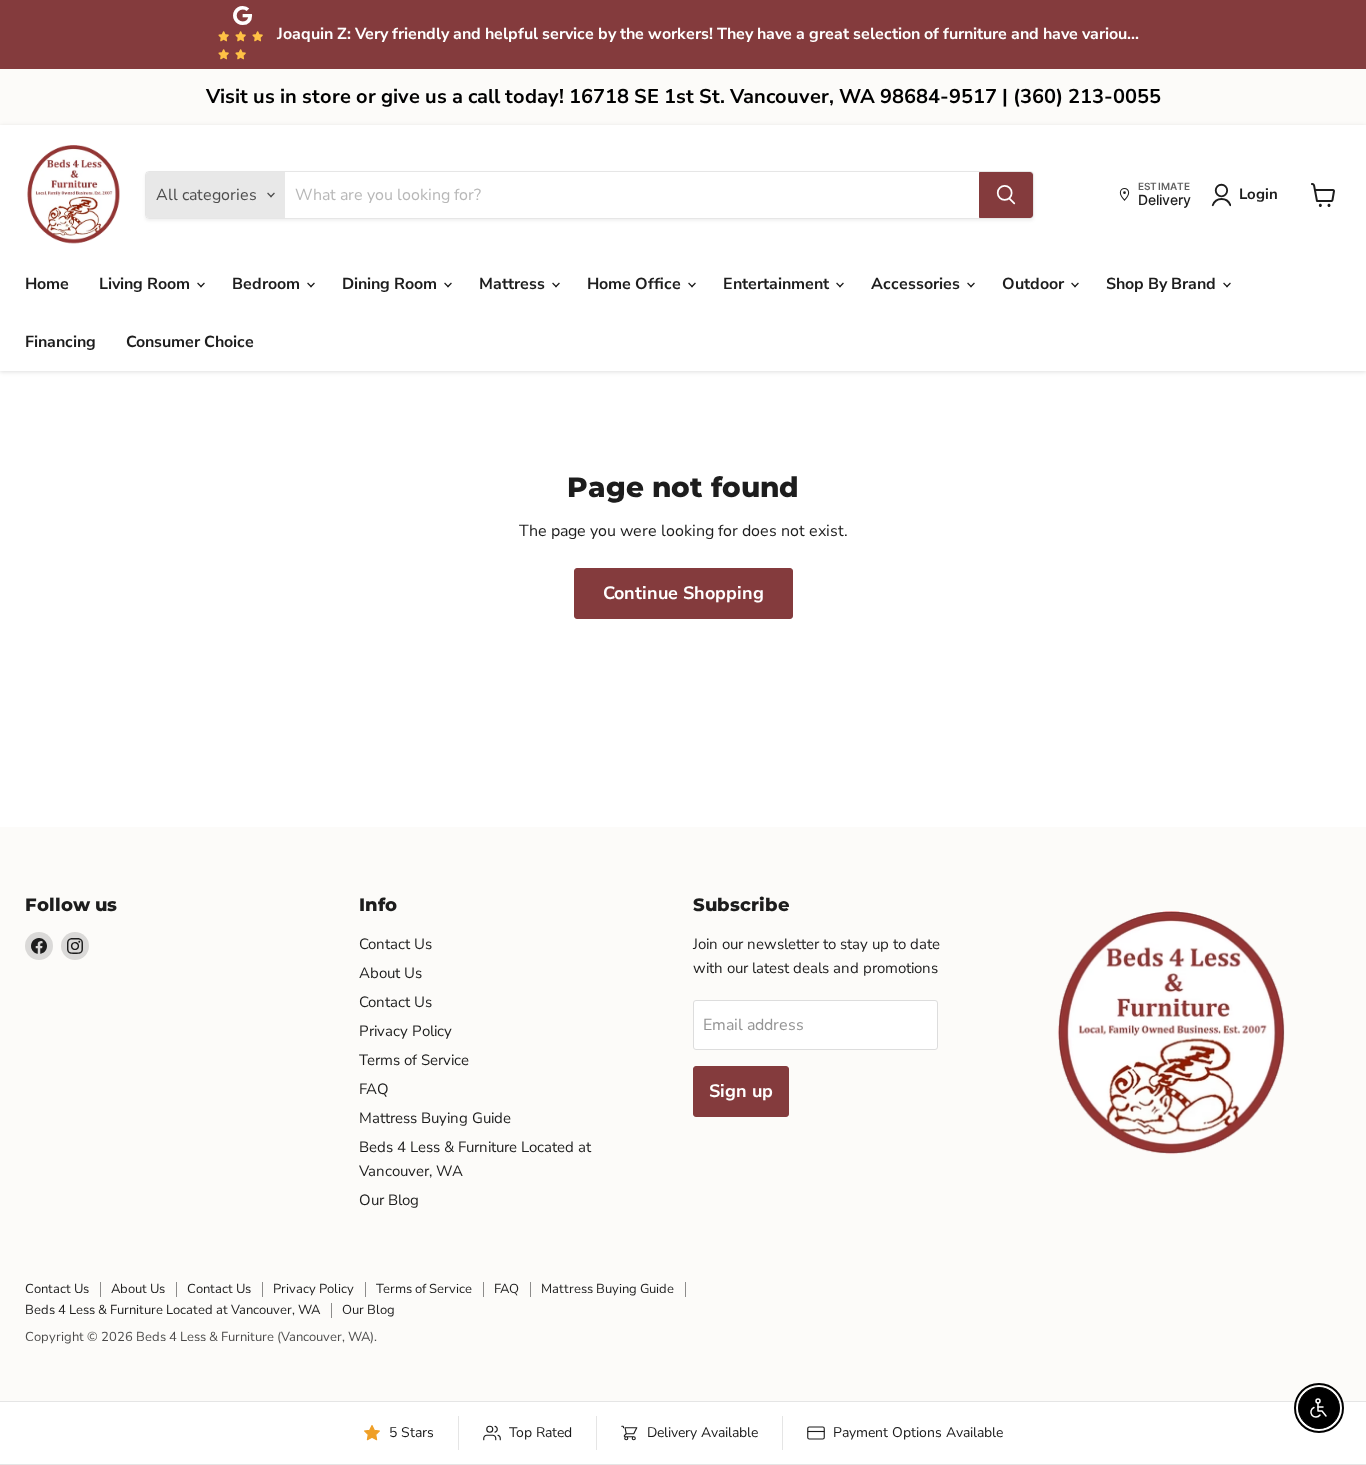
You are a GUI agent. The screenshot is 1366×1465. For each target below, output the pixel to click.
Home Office (636, 284)
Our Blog (389, 1200)
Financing (60, 342)
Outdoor (1035, 284)
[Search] (1006, 195)
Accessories (917, 284)
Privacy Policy (405, 1031)
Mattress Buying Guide (435, 1118)
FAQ (374, 1089)
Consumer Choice (190, 342)
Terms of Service (414, 1060)
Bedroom (268, 284)
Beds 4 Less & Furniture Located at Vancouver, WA (172, 1310)
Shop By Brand (1163, 284)
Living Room (146, 284)
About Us (390, 973)
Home (47, 284)
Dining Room (391, 284)
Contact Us (395, 944)
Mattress (514, 284)
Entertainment (778, 284)
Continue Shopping (683, 593)
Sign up (741, 1091)
